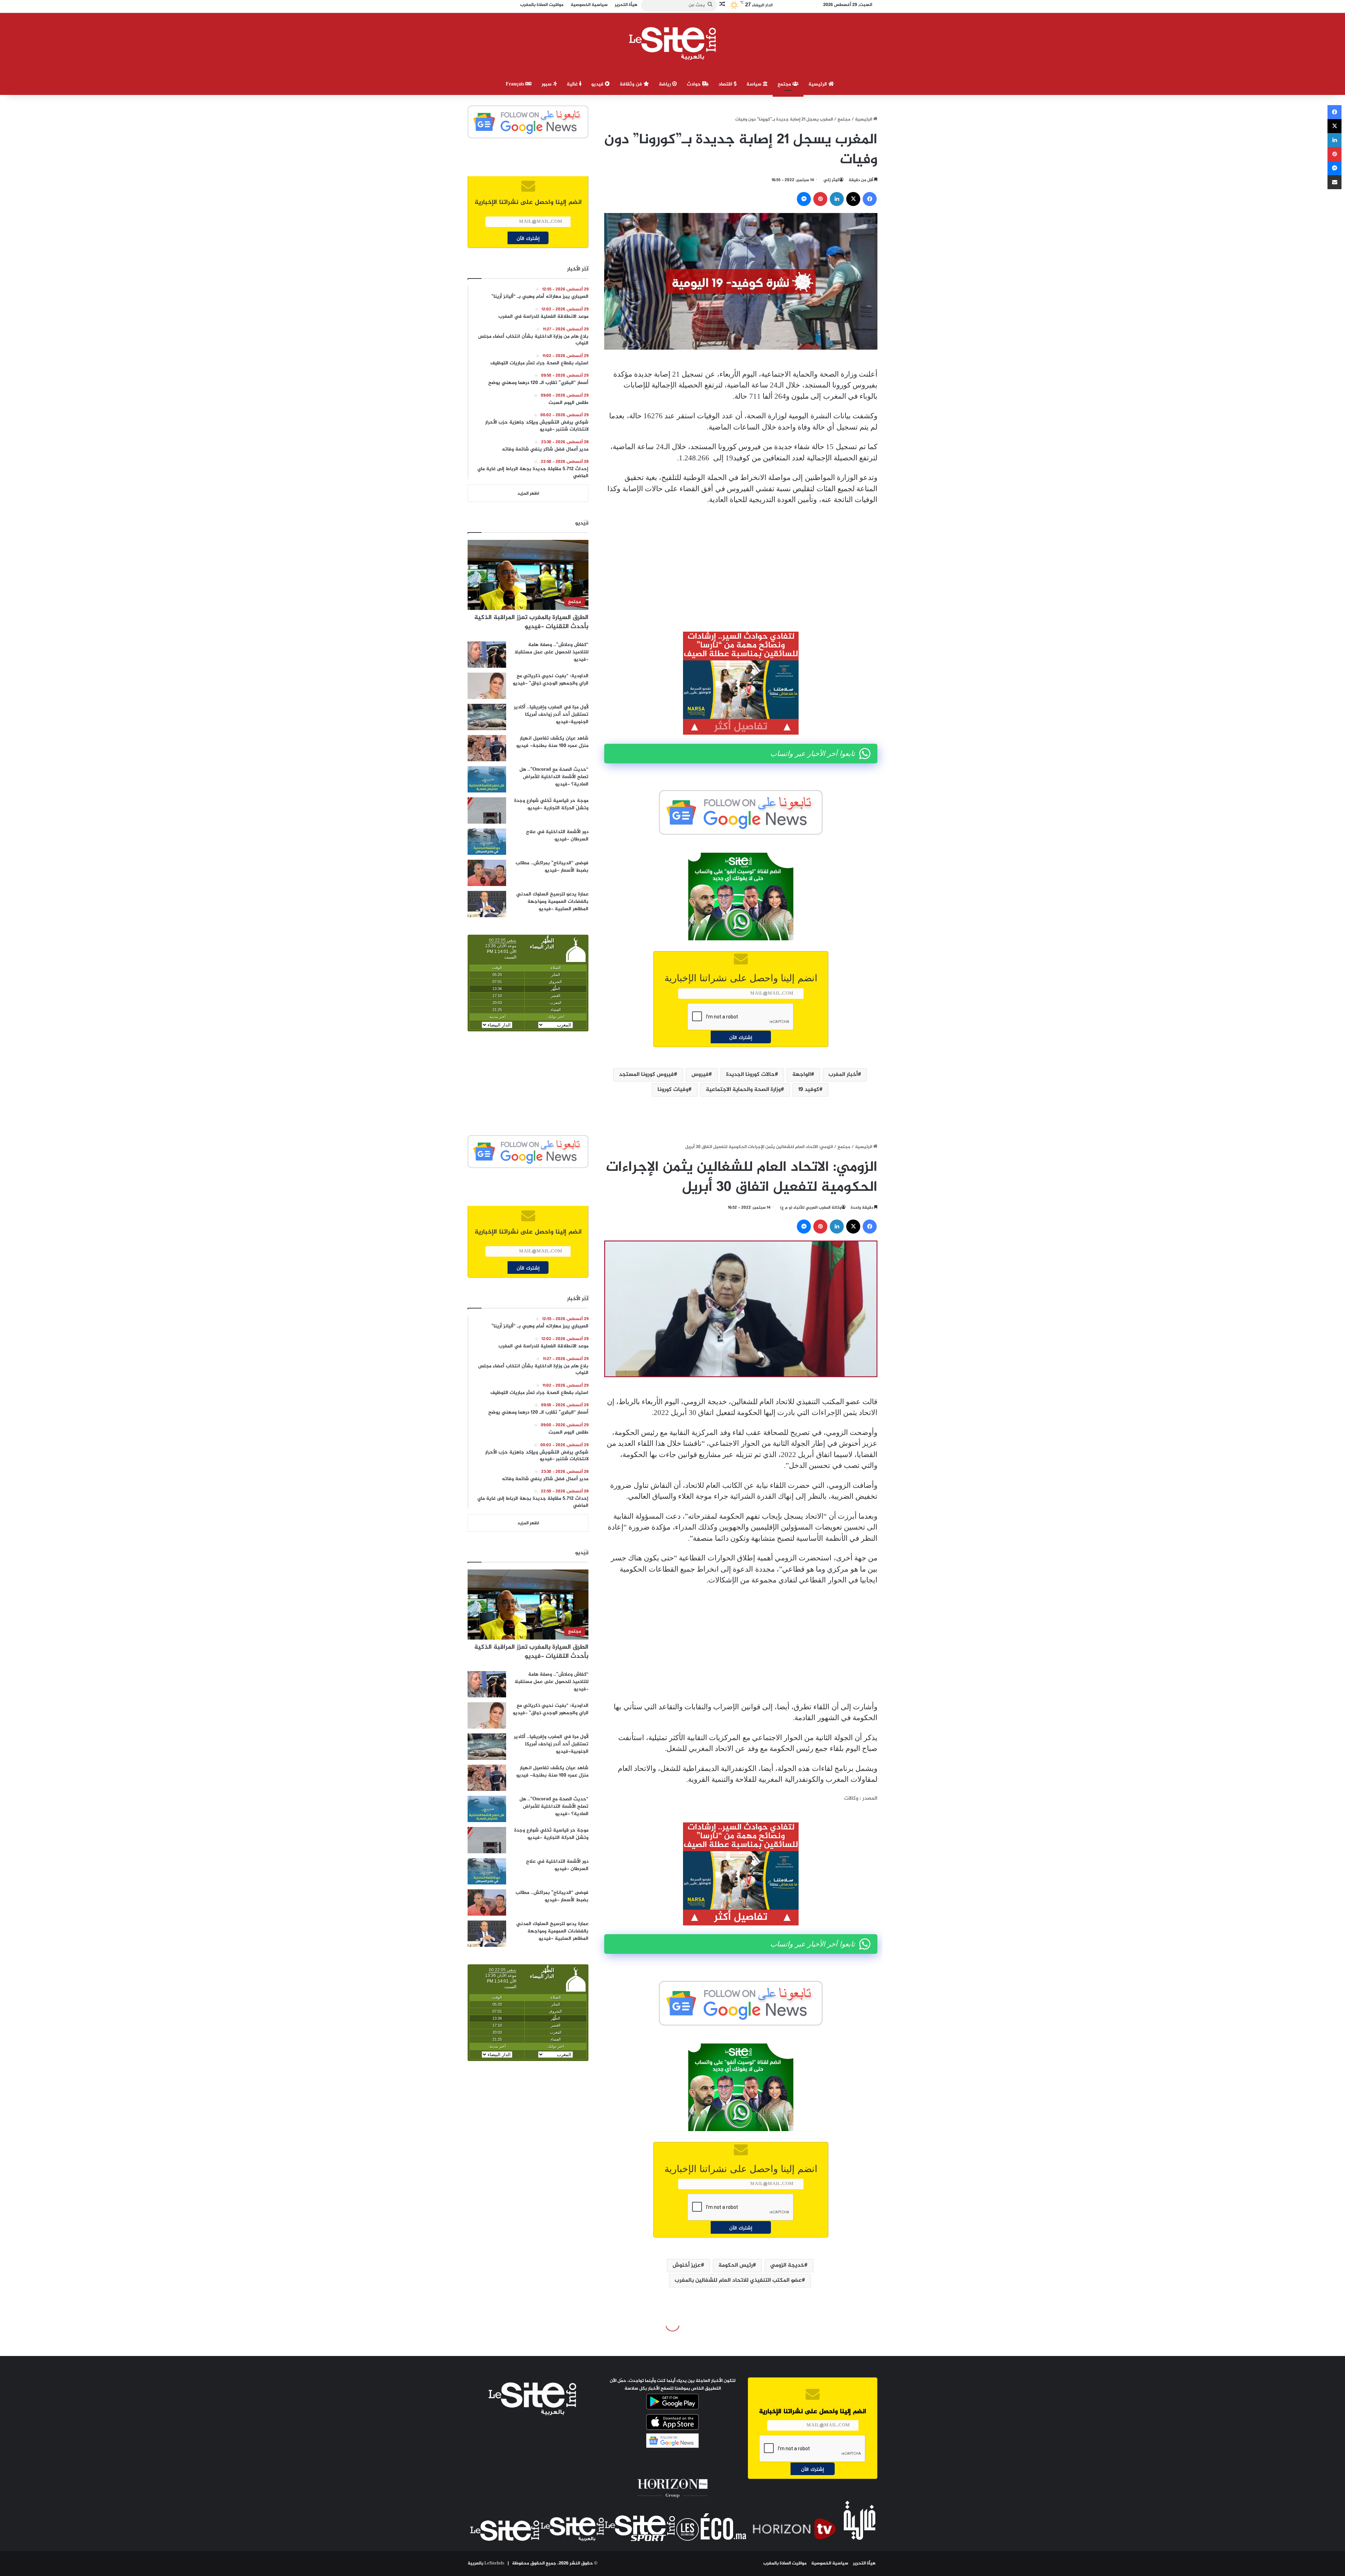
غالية (573, 84)
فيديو (598, 84)
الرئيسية (818, 84)
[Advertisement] (741, 563)
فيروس (700, 1075)
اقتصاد (726, 84)
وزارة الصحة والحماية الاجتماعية (743, 1090)
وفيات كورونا (673, 1090)
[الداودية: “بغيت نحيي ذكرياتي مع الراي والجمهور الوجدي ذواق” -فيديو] (487, 686)
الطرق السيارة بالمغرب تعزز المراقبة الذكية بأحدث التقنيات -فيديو (531, 622)
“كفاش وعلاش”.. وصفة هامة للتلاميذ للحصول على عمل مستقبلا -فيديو (551, 652)
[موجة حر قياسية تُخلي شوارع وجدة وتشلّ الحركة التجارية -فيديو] (487, 810)
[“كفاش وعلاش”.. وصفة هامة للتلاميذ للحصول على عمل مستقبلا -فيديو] (487, 655)
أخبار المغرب (843, 1075)
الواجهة (802, 1075)
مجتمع (785, 84)
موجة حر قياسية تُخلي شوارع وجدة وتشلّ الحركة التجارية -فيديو (551, 804)
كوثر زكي (831, 180)
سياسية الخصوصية (830, 2563)
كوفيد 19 (809, 1090)
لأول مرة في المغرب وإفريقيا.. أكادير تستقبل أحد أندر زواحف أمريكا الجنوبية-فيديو (551, 715)
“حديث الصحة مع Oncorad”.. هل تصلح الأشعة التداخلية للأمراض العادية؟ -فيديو (554, 777)
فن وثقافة (632, 84)
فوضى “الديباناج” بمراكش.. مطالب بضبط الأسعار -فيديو (552, 867)
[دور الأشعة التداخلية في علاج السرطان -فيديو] (487, 842)
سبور (547, 84)
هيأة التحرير (864, 2563)
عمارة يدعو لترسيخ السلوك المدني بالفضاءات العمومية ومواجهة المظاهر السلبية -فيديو (552, 902)
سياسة (755, 84)
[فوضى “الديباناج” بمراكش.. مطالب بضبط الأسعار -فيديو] (487, 873)
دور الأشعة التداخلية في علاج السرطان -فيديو (557, 836)
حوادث (695, 84)
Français (516, 84)
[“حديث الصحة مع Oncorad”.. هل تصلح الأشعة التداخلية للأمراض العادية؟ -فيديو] (487, 779)
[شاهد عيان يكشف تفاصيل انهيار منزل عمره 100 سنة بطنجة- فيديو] (487, 748)
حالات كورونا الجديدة (750, 1075)
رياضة (665, 84)
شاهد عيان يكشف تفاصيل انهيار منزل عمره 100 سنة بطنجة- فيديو (552, 742)
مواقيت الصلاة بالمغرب (785, 2563)
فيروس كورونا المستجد (646, 1075)
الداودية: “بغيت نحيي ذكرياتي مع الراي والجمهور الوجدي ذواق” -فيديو (551, 680)
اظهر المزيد (528, 494)
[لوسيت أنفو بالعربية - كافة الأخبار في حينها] (673, 43)
